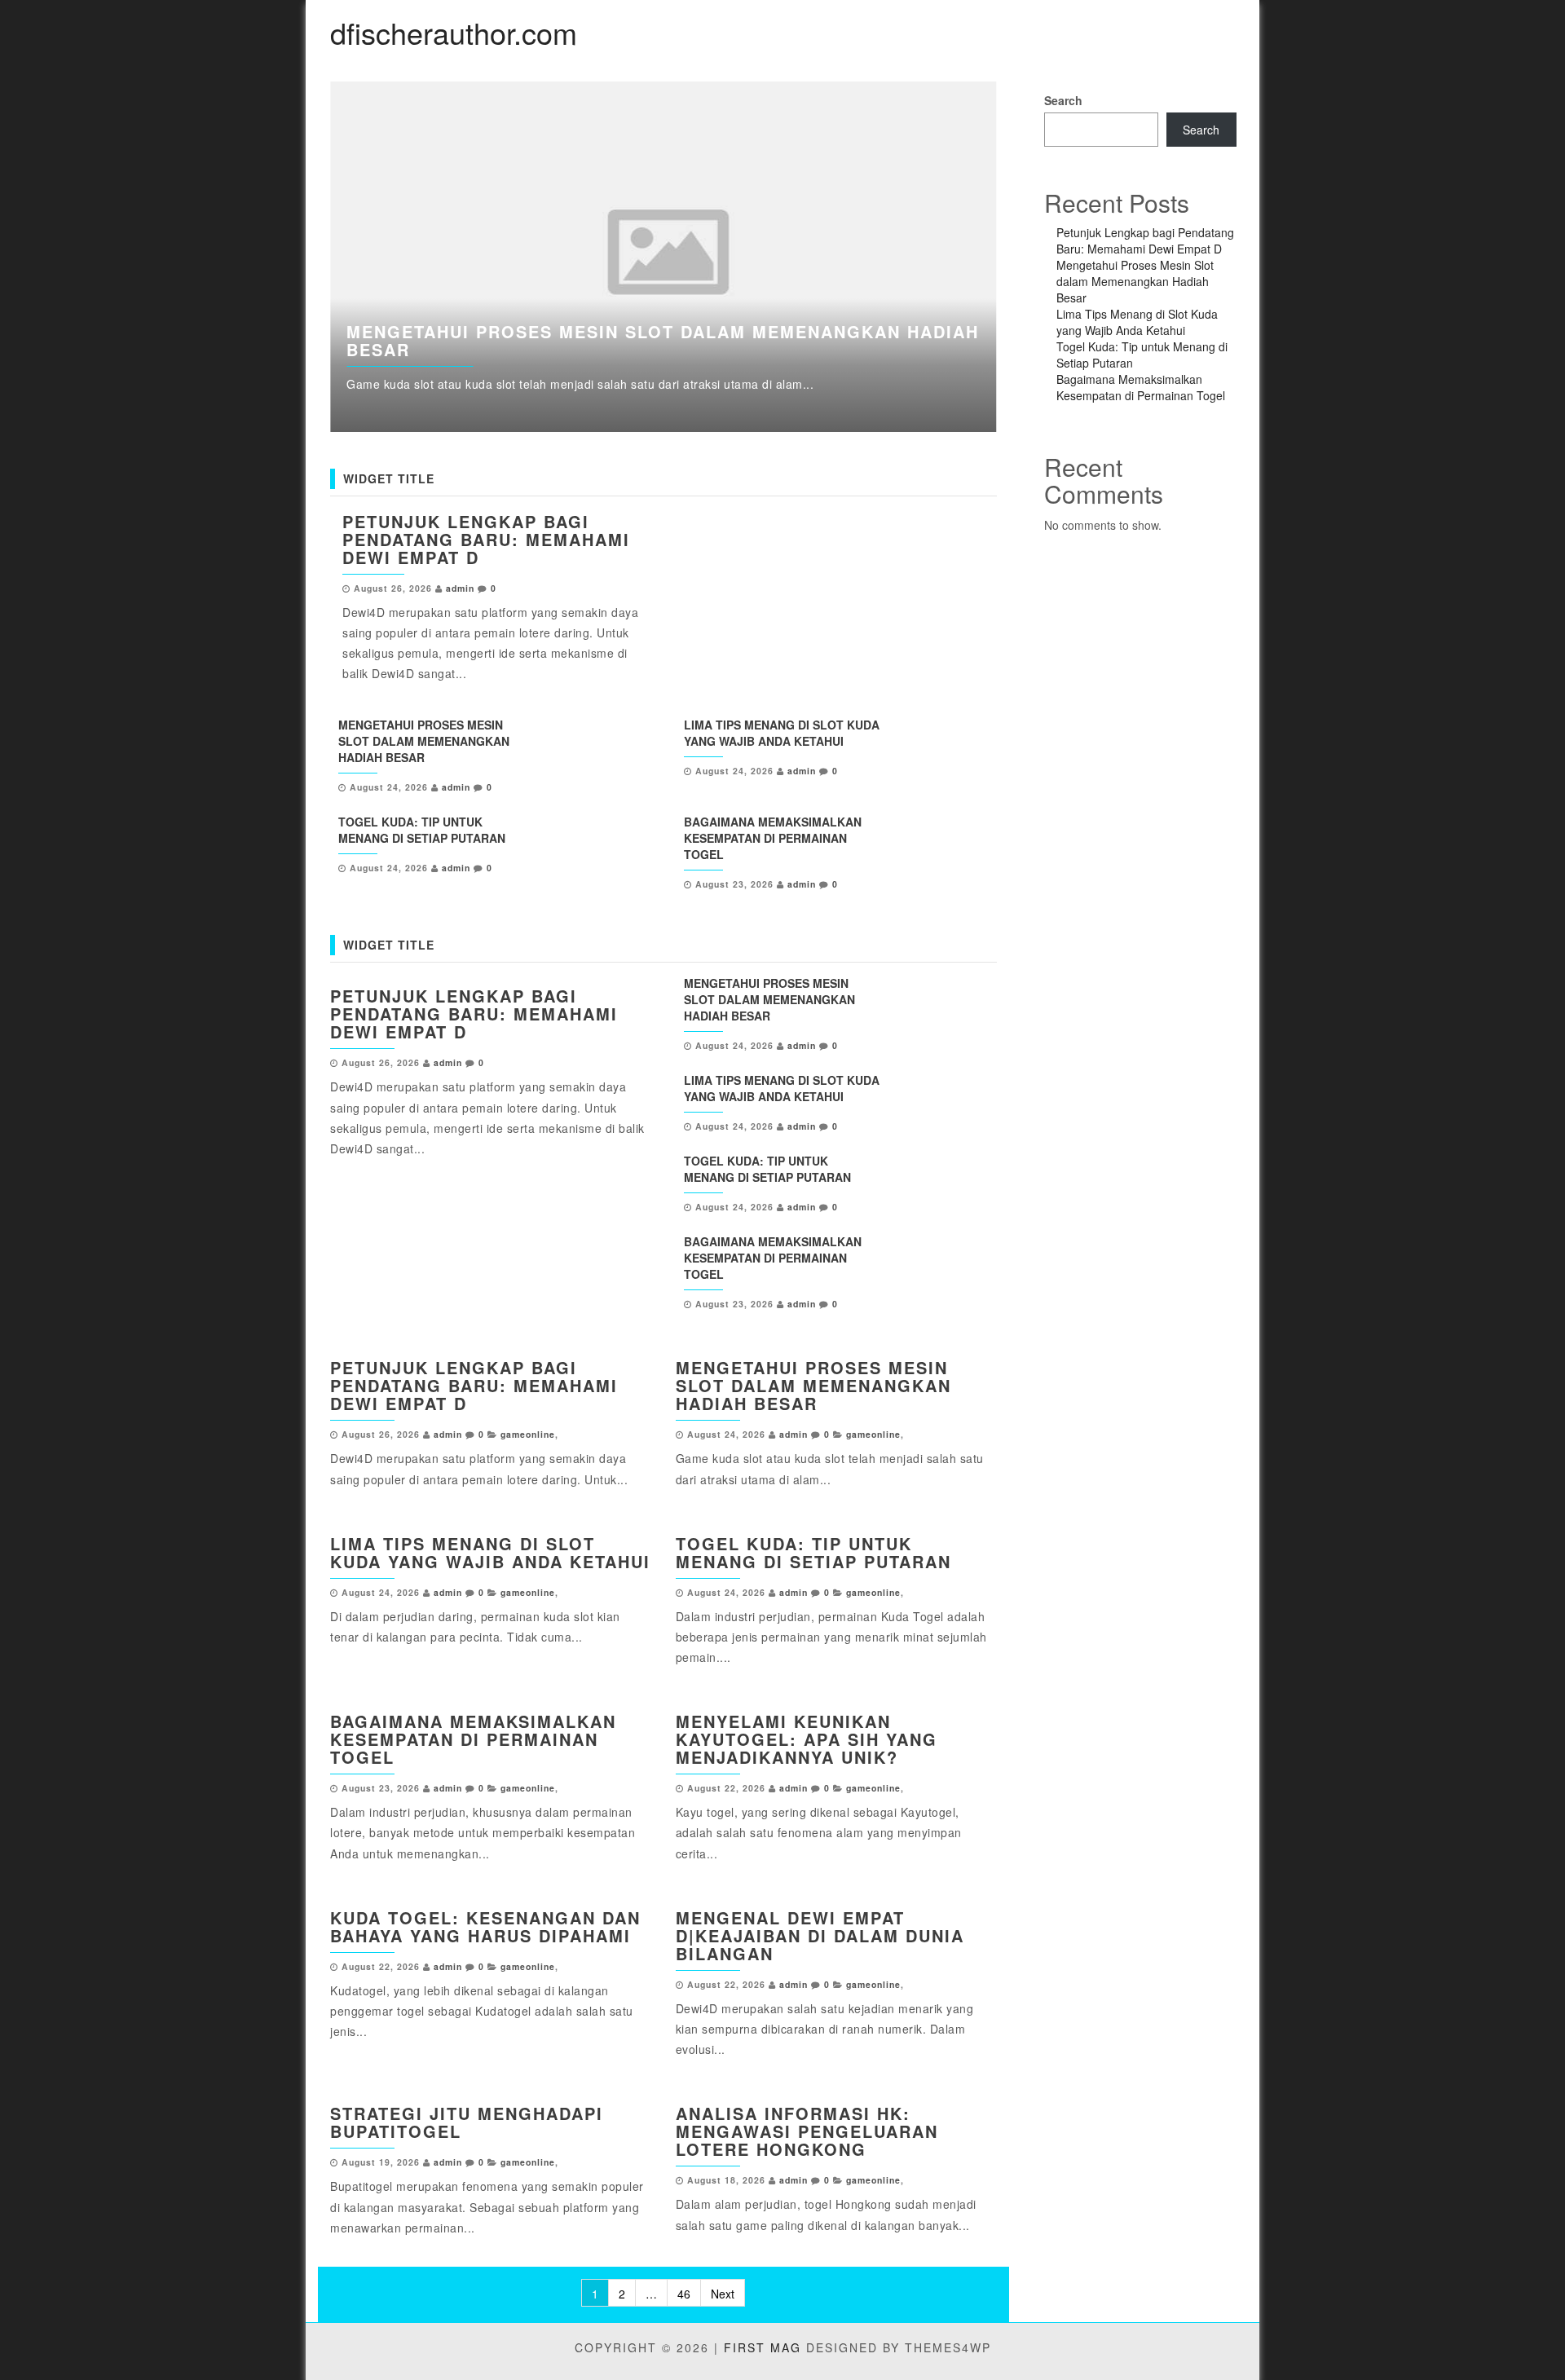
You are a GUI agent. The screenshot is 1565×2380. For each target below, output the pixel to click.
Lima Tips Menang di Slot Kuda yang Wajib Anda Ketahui (782, 733)
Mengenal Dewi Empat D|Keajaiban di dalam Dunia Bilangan (820, 1935)
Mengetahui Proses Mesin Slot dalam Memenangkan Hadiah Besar (663, 340)
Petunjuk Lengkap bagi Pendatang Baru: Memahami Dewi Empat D (486, 539)
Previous (293, 257)
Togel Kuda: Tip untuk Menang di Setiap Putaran (422, 830)
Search (1063, 100)
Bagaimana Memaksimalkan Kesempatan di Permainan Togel (773, 838)
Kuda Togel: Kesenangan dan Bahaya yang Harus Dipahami (485, 1926)
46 (684, 2294)
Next (1034, 257)
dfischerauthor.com (454, 32)
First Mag (763, 2347)
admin (460, 588)
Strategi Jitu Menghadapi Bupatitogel (467, 2122)
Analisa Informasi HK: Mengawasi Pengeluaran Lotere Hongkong (807, 2131)
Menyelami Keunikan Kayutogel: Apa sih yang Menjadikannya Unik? (807, 1739)
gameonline (528, 1434)
